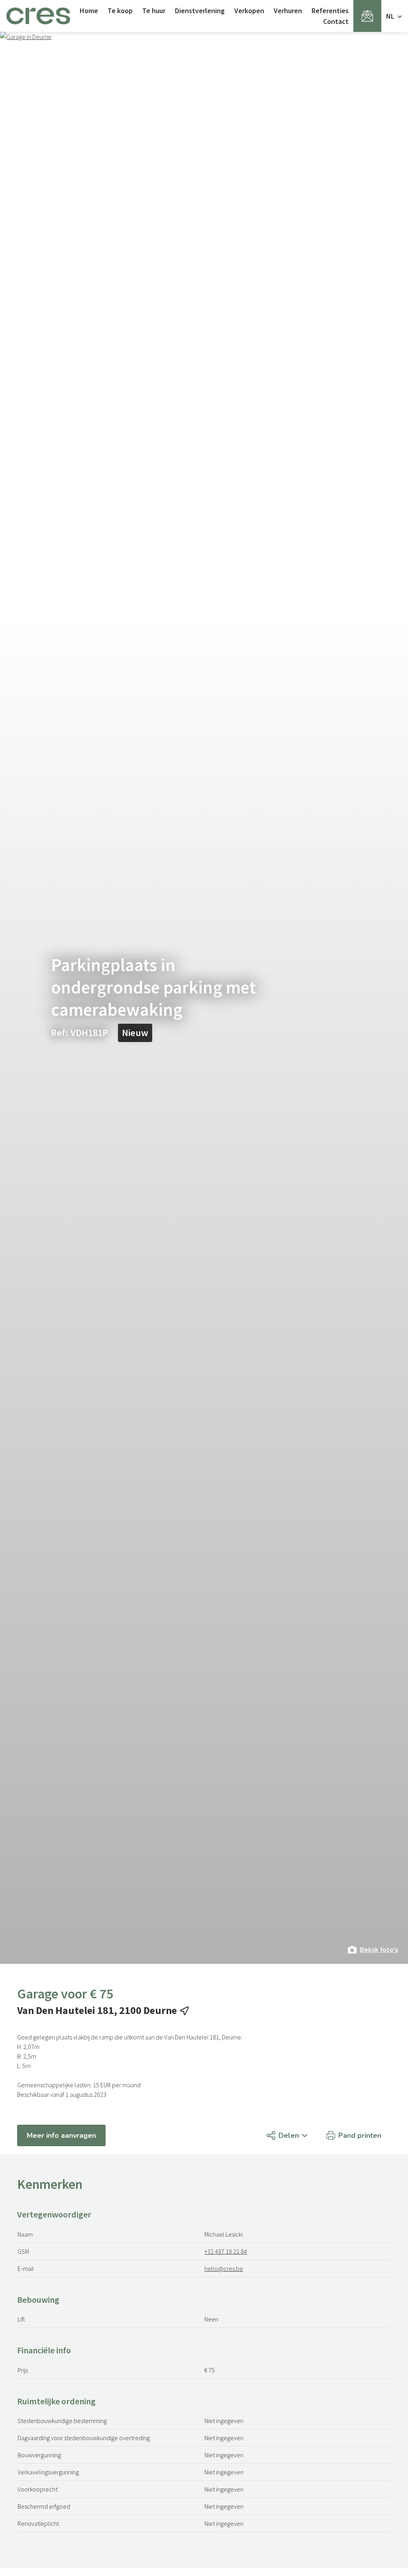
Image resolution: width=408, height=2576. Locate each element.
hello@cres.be (224, 2268)
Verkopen (249, 11)
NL (391, 16)
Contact (336, 21)
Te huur (154, 11)
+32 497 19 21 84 (226, 2251)
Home (89, 11)
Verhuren (288, 11)
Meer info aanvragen (61, 2135)
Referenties (330, 11)
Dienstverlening (200, 11)
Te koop (120, 11)
